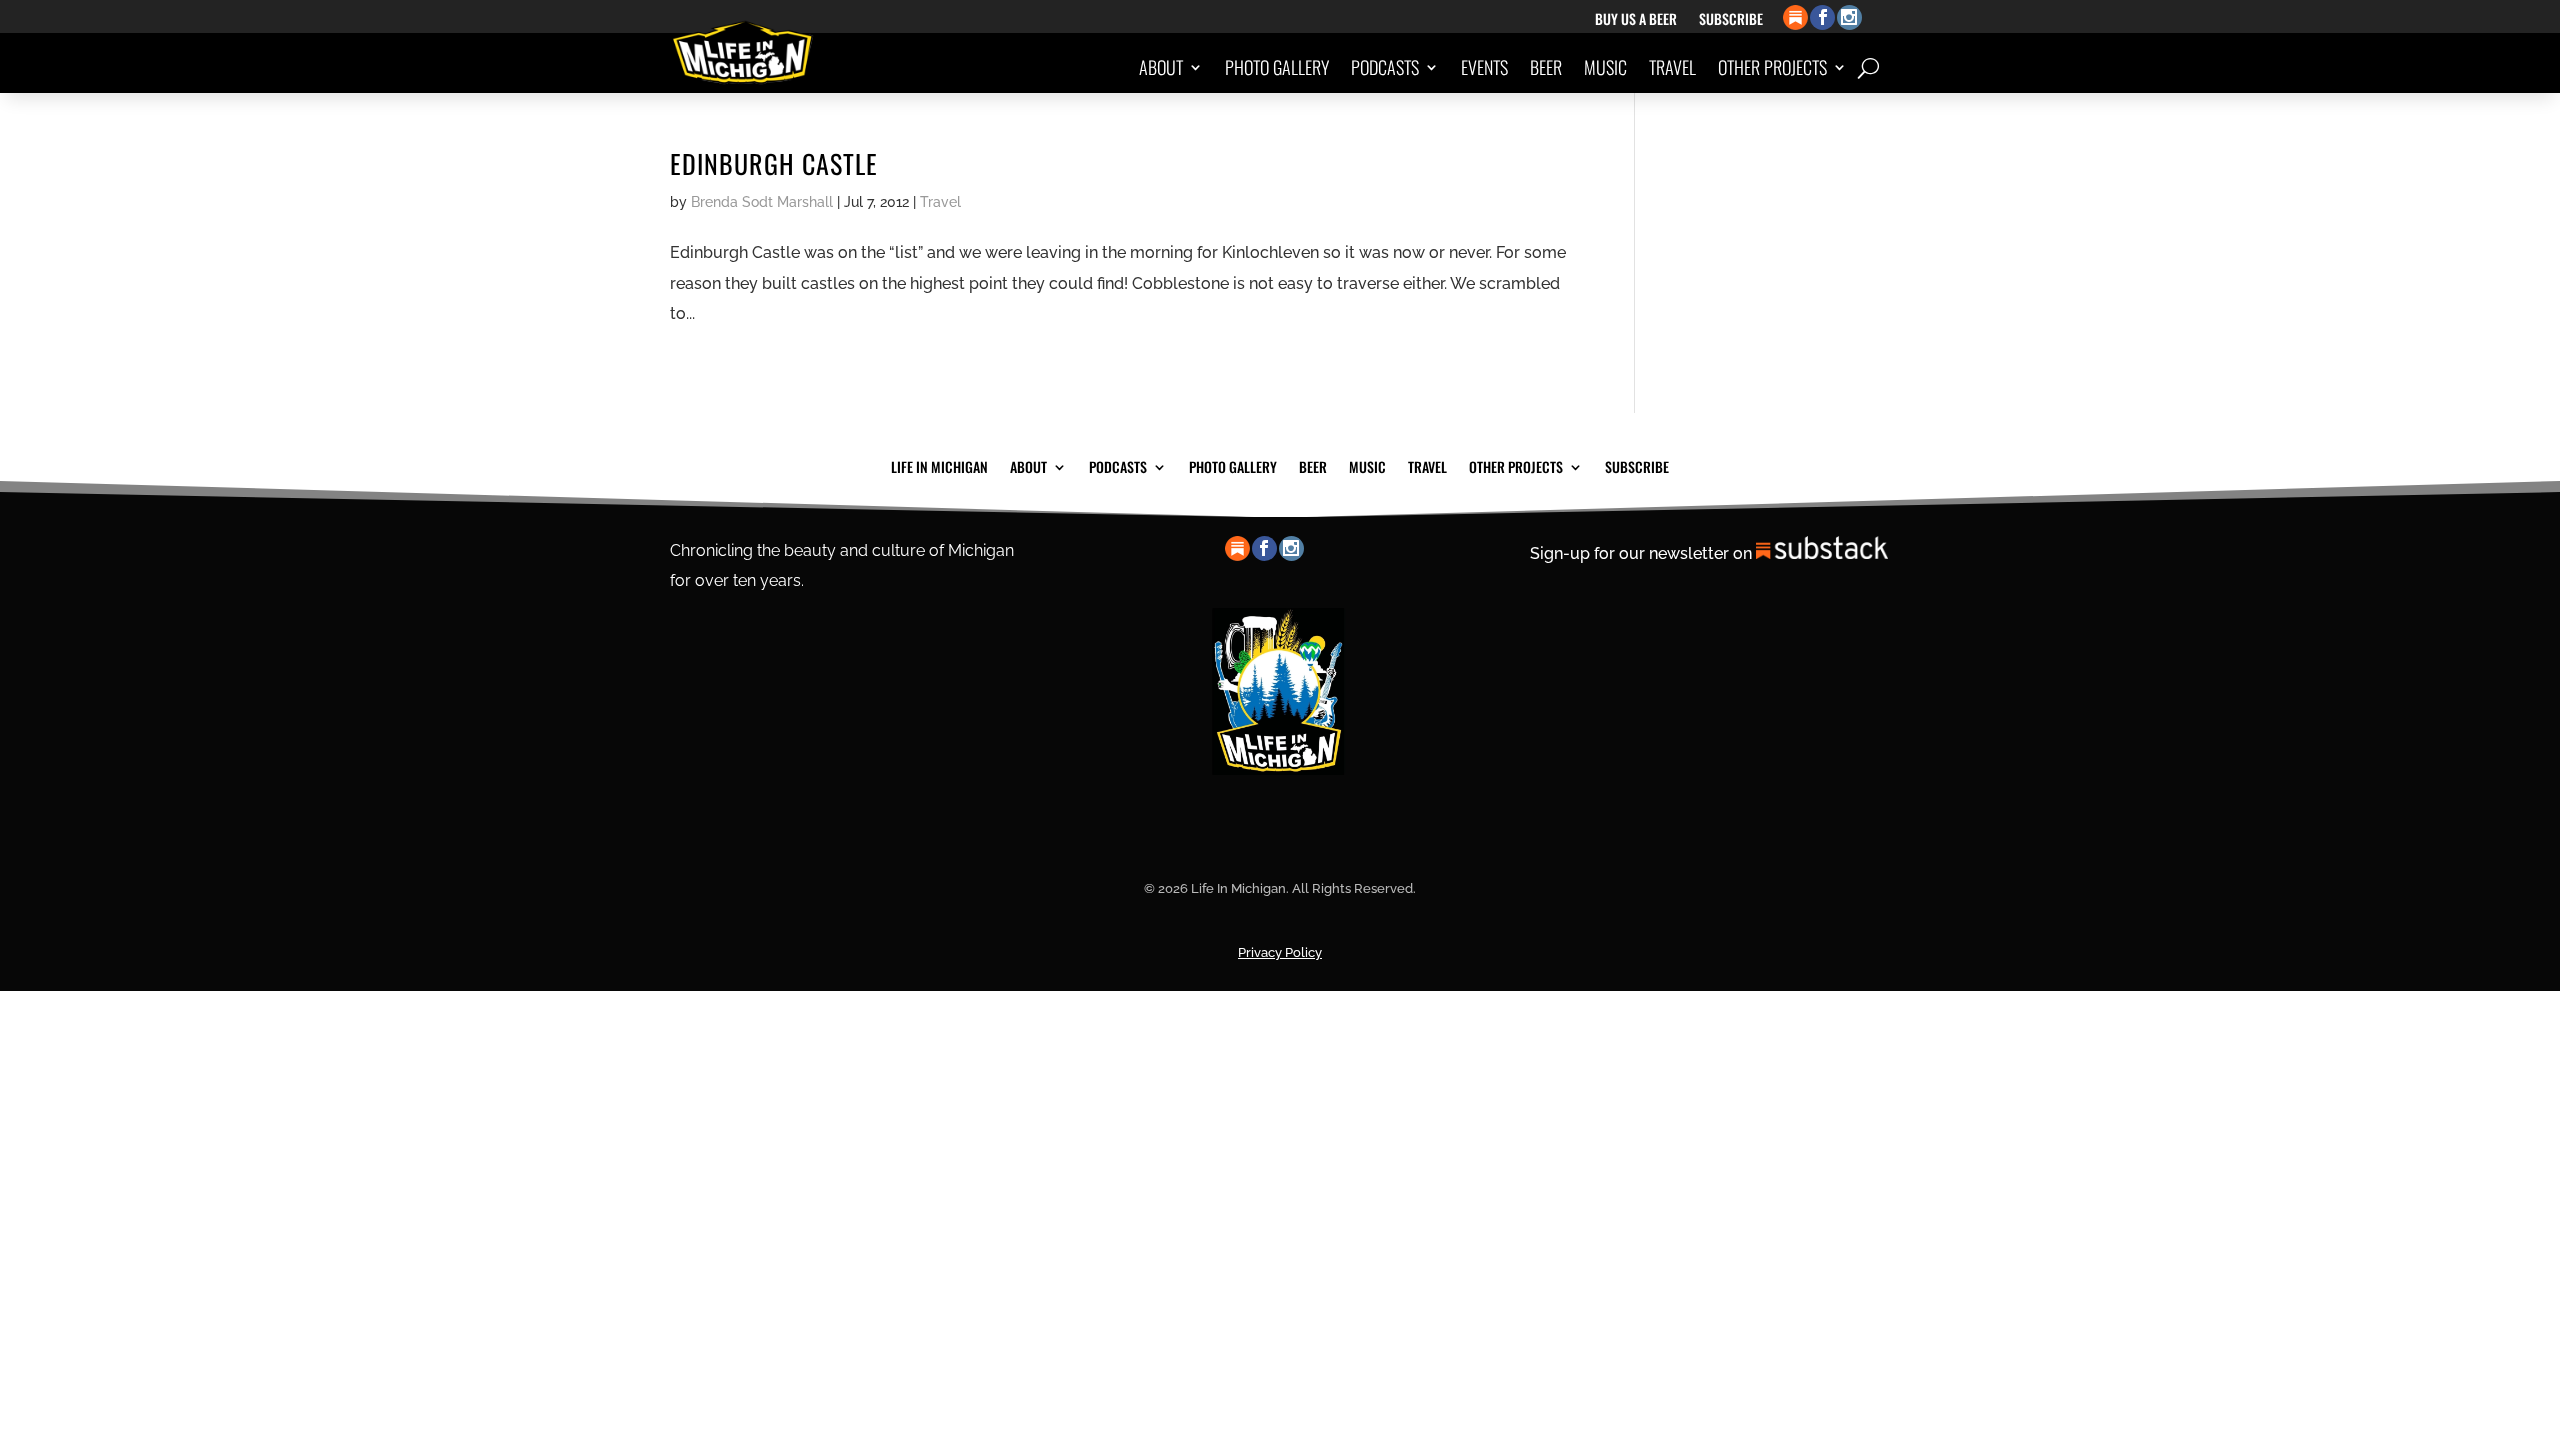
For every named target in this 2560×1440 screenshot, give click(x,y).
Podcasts (1385, 67)
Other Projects (1772, 67)
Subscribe (1731, 20)
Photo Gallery (1277, 67)
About (1161, 67)
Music (1605, 67)
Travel (1672, 67)
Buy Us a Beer (1636, 20)
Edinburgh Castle (774, 163)
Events (1484, 67)
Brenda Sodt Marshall (762, 202)
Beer (1546, 67)
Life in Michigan (939, 465)
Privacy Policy (1280, 952)
